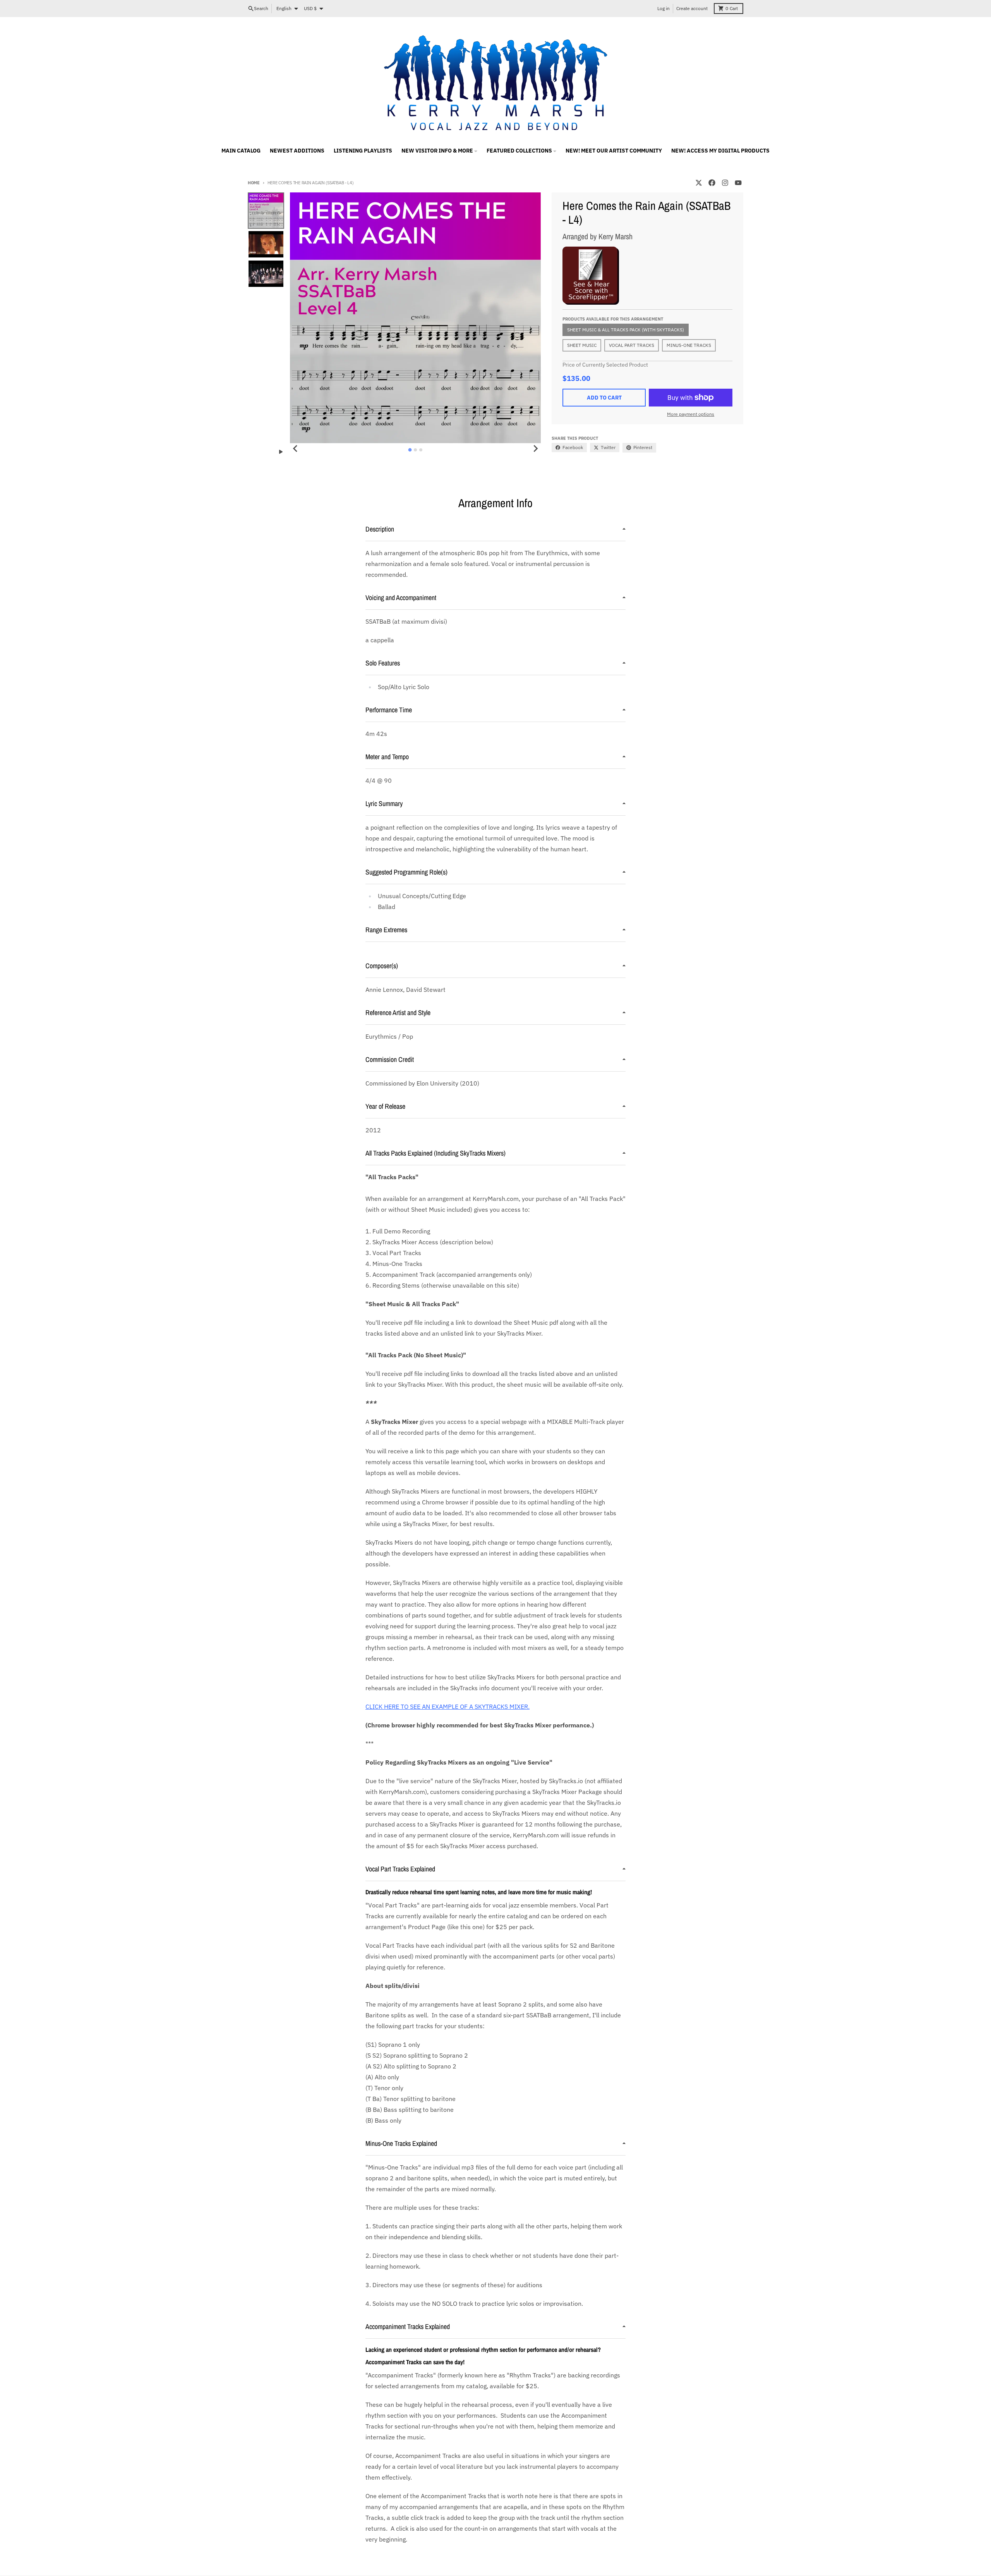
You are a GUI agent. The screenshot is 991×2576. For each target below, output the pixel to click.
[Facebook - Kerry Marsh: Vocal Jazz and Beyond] (712, 183)
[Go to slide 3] (421, 450)
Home (254, 183)
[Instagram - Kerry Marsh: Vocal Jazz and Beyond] (725, 183)
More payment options (691, 414)
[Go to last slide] (295, 449)
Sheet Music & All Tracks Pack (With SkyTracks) (626, 330)
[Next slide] (535, 449)
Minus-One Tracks (689, 345)
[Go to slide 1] (410, 450)
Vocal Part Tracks (632, 345)
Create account (692, 8)
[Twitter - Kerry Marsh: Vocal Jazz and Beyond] (699, 183)
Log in (664, 8)
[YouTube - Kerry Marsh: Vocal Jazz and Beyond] (738, 183)
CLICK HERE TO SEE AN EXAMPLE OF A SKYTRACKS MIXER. (447, 1706)
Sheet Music (582, 345)
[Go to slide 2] (415, 450)
